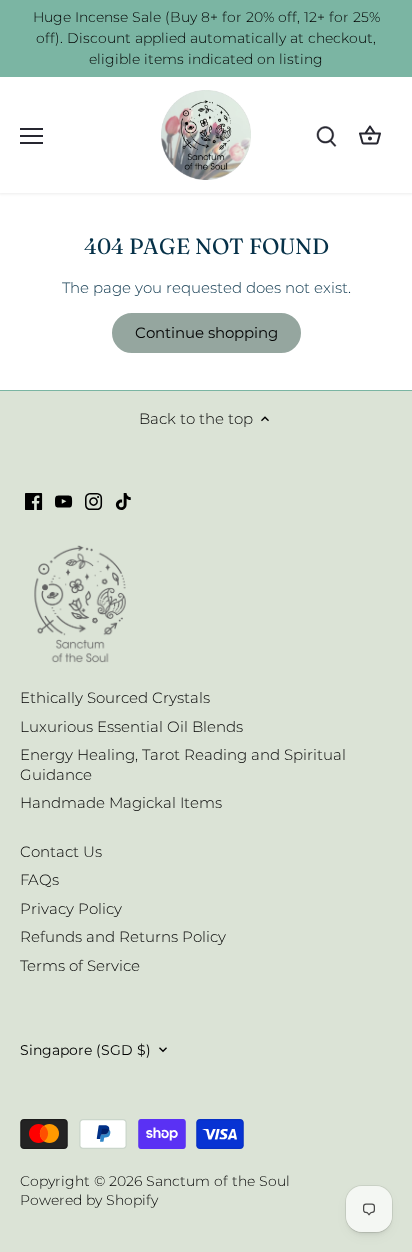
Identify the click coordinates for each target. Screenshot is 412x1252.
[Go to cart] (370, 135)
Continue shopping (206, 332)
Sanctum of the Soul (218, 1181)
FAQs (39, 879)
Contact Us (61, 851)
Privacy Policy (71, 908)
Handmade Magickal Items (121, 802)
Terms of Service (80, 965)
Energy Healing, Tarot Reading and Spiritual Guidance (183, 764)
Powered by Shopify (89, 1200)
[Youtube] (63, 499)
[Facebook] (33, 499)
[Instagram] (93, 499)
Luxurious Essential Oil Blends (131, 726)
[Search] (326, 135)
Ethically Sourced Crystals (115, 697)
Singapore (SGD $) (85, 1050)
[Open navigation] (31, 136)
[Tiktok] (123, 499)
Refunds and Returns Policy (123, 936)
